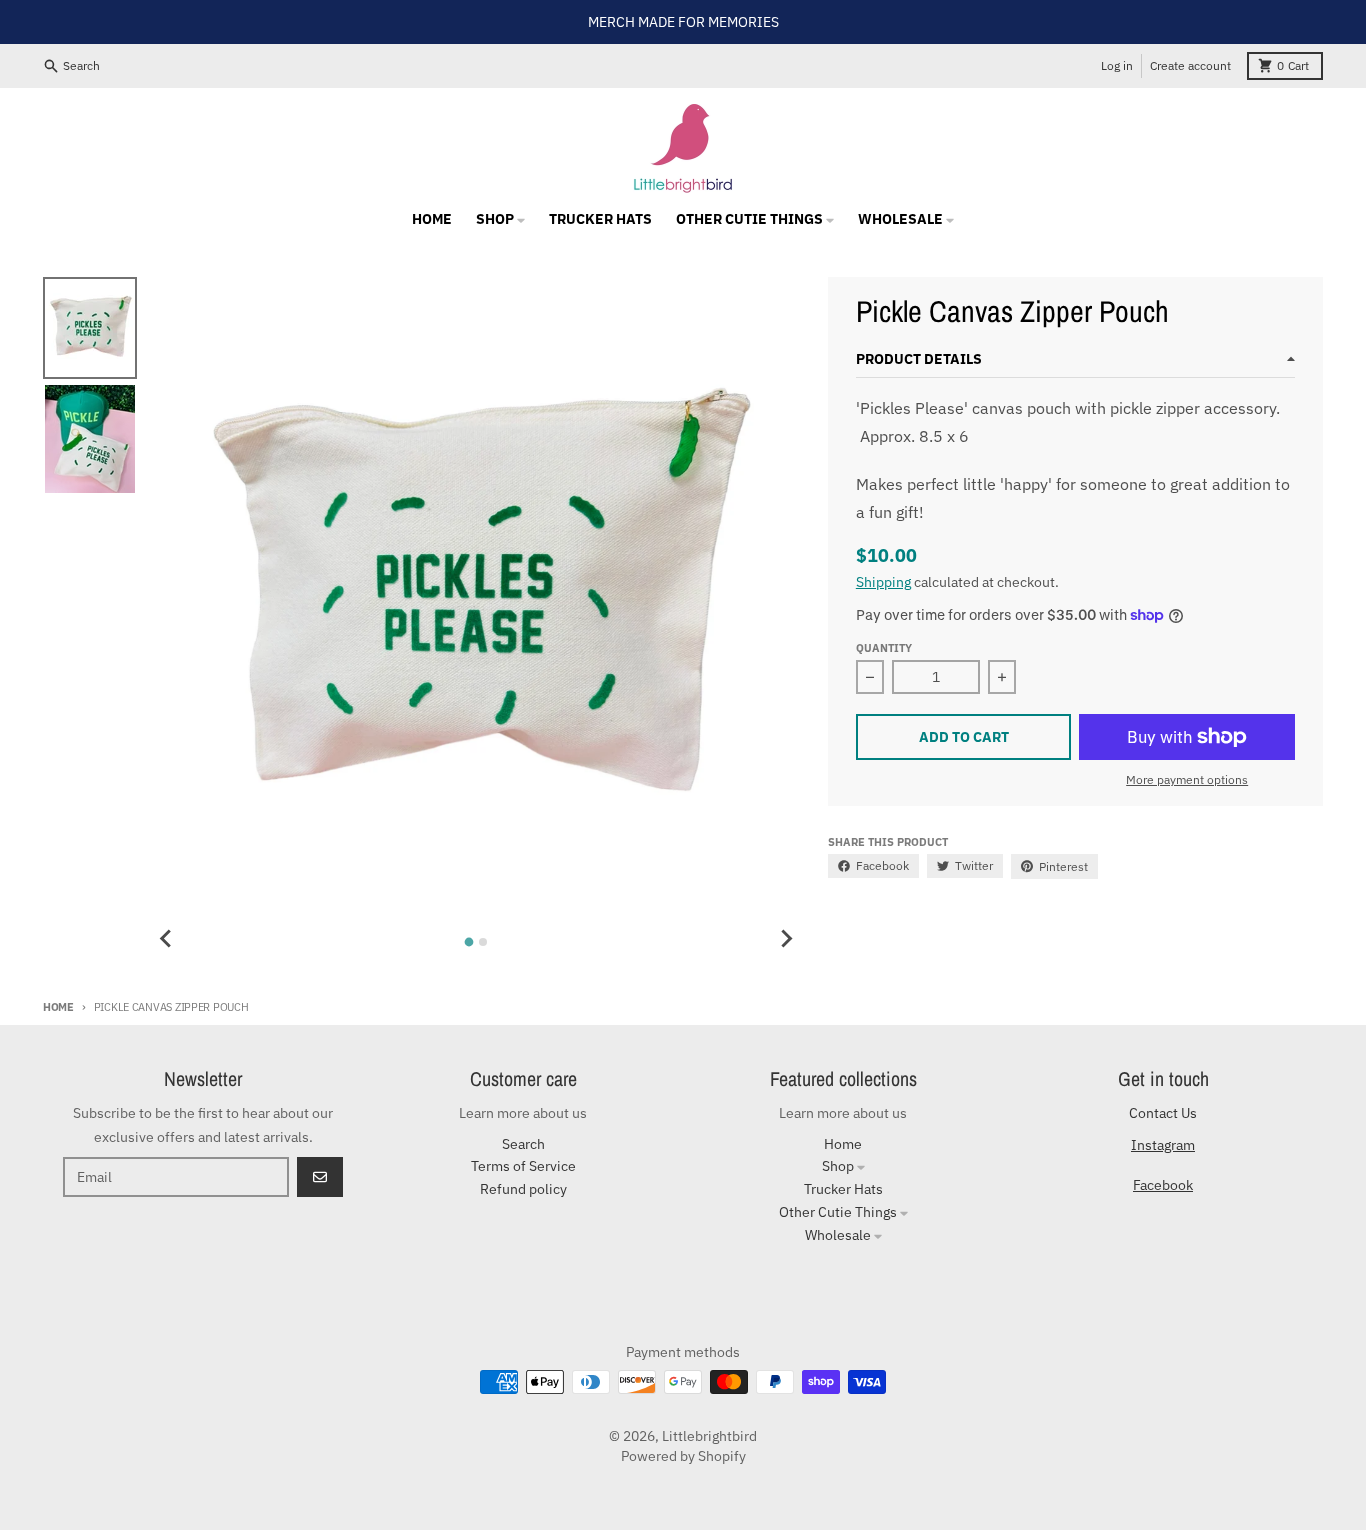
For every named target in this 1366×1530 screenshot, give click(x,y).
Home (58, 1007)
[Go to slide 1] (469, 941)
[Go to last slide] (166, 939)
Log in (1117, 65)
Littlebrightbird (709, 1436)
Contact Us (1163, 1113)
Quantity (884, 648)
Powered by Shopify (683, 1456)
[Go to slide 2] (483, 942)
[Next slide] (786, 939)
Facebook (1163, 1185)
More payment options (1187, 779)
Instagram (1163, 1145)
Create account (1190, 65)
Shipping (883, 582)
